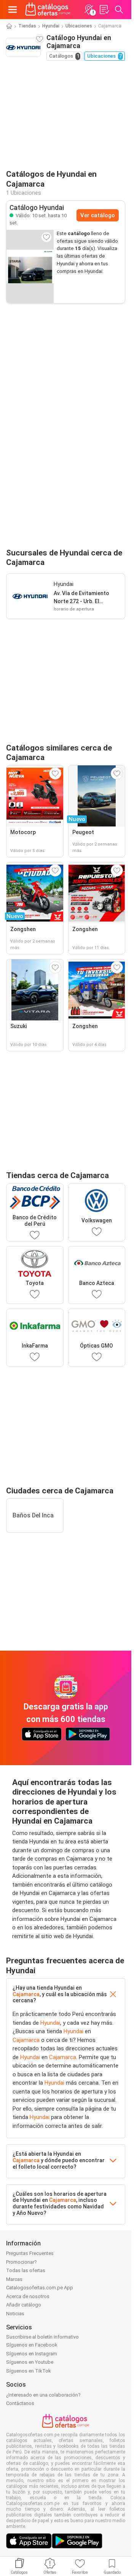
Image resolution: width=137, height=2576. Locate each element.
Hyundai (51, 26)
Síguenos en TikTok (29, 2371)
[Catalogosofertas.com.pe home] (48, 10)
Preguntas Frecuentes (30, 2253)
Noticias (15, 2314)
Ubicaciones (79, 26)
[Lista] (104, 10)
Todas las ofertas (26, 2270)
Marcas (14, 2279)
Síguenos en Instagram (32, 2354)
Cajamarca (26, 1994)
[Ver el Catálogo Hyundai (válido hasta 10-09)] (30, 266)
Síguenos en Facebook (32, 2345)
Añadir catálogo (24, 2305)
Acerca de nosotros (28, 2296)
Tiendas (27, 26)
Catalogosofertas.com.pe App (40, 2288)
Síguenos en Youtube (30, 2362)
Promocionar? (22, 2262)
